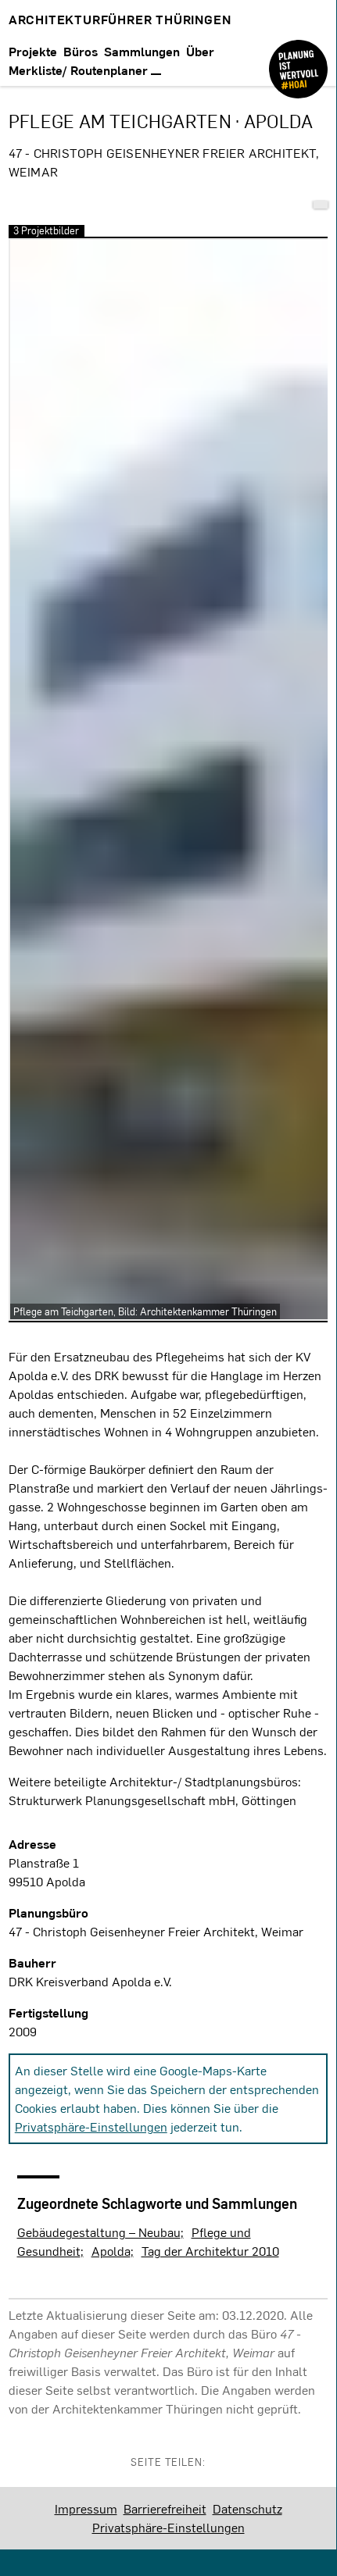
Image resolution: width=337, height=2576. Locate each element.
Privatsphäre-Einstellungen (91, 2126)
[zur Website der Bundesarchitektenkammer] (298, 57)
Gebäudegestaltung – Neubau (99, 2232)
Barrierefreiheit (165, 2508)
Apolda (111, 2251)
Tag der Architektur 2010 (210, 2251)
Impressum (86, 2508)
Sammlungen (142, 51)
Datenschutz (247, 2508)
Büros (81, 51)
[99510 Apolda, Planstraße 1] (321, 205)
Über (200, 51)
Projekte (33, 51)
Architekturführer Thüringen (120, 19)
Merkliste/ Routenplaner (80, 70)
